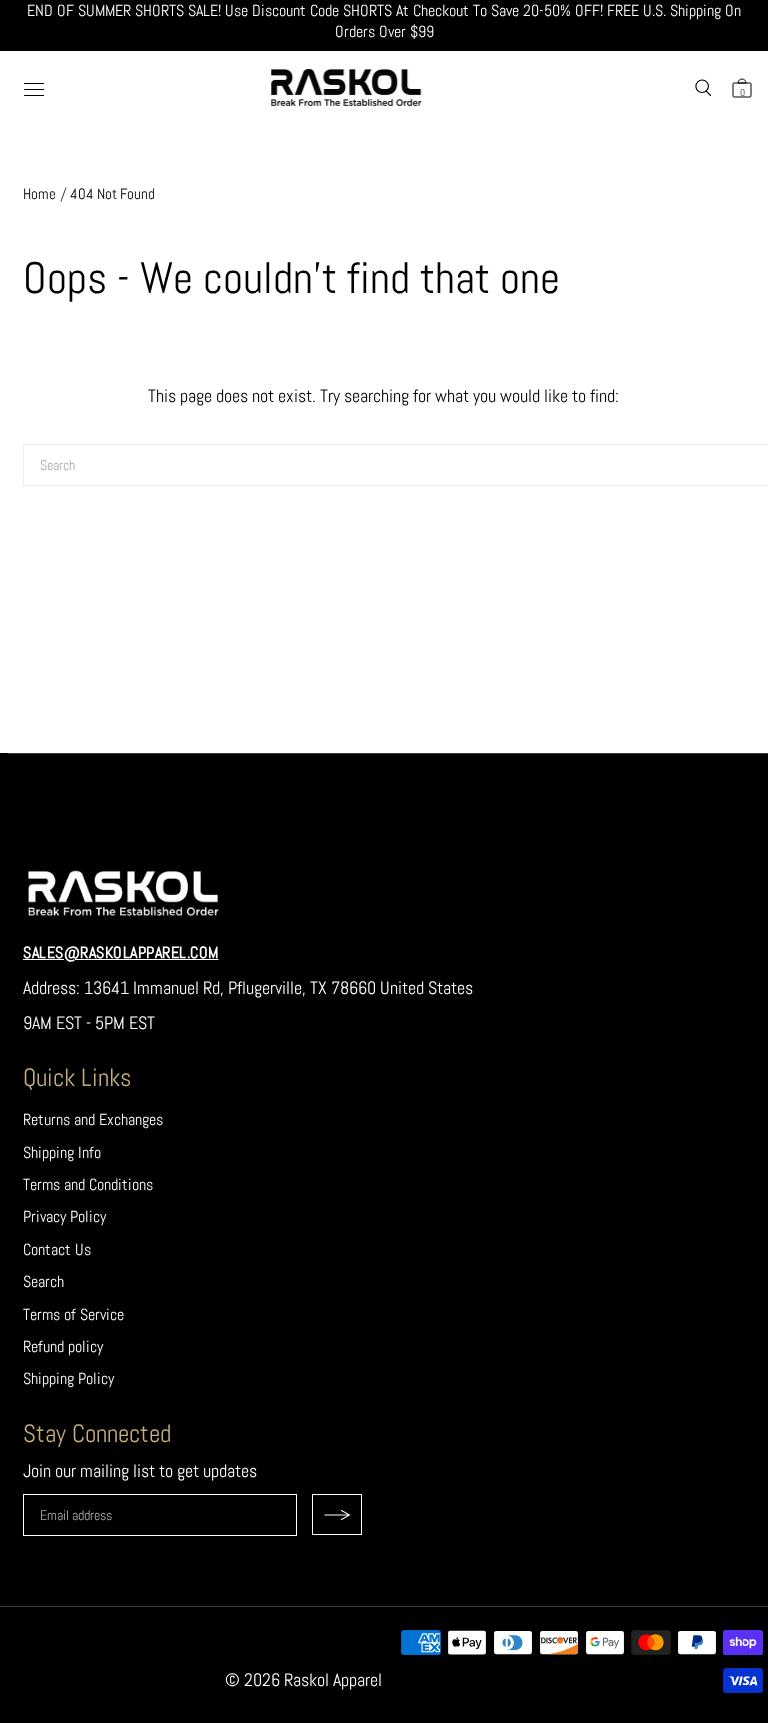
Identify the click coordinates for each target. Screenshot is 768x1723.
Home (39, 193)
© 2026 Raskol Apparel (303, 1679)
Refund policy (63, 1346)
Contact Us (57, 1249)
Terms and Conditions (88, 1184)
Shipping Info (62, 1152)
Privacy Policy (64, 1216)
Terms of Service (73, 1314)
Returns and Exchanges (93, 1119)
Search (43, 1281)
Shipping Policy (68, 1378)
